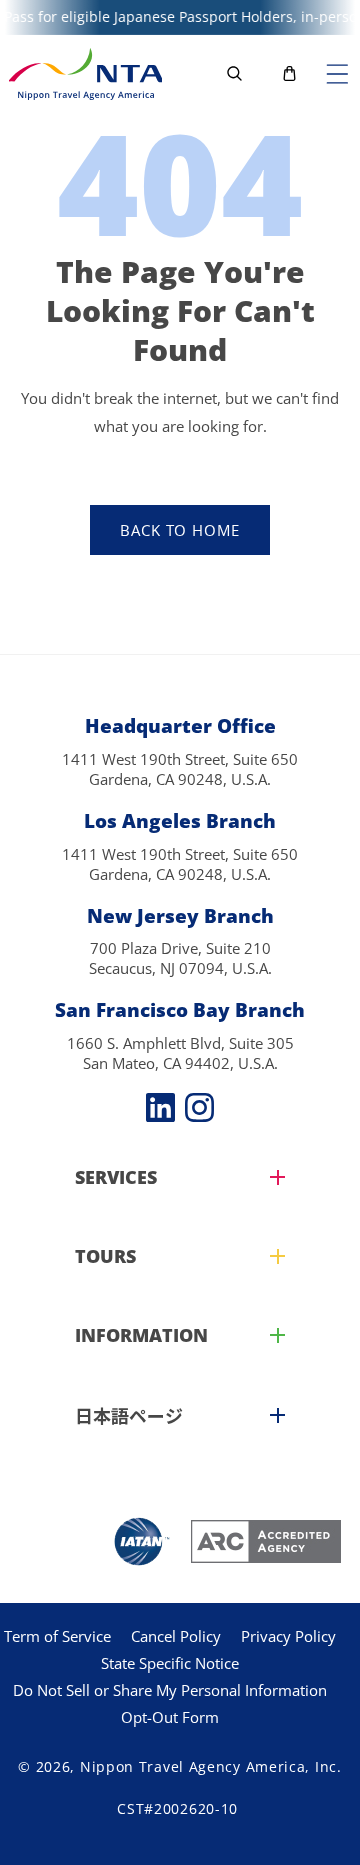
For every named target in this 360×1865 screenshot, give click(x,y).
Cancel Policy (176, 1636)
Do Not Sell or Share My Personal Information (170, 1690)
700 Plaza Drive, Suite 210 (180, 948)
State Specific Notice (170, 1663)
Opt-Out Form (170, 1717)
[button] (337, 73)
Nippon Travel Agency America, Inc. (211, 1766)
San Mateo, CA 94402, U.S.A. (180, 1063)
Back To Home (180, 530)
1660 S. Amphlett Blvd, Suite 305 (180, 1043)
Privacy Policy (288, 1636)
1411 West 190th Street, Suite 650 (180, 759)
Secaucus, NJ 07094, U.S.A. (180, 968)
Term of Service (57, 1636)
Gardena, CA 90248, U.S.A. (180, 779)
